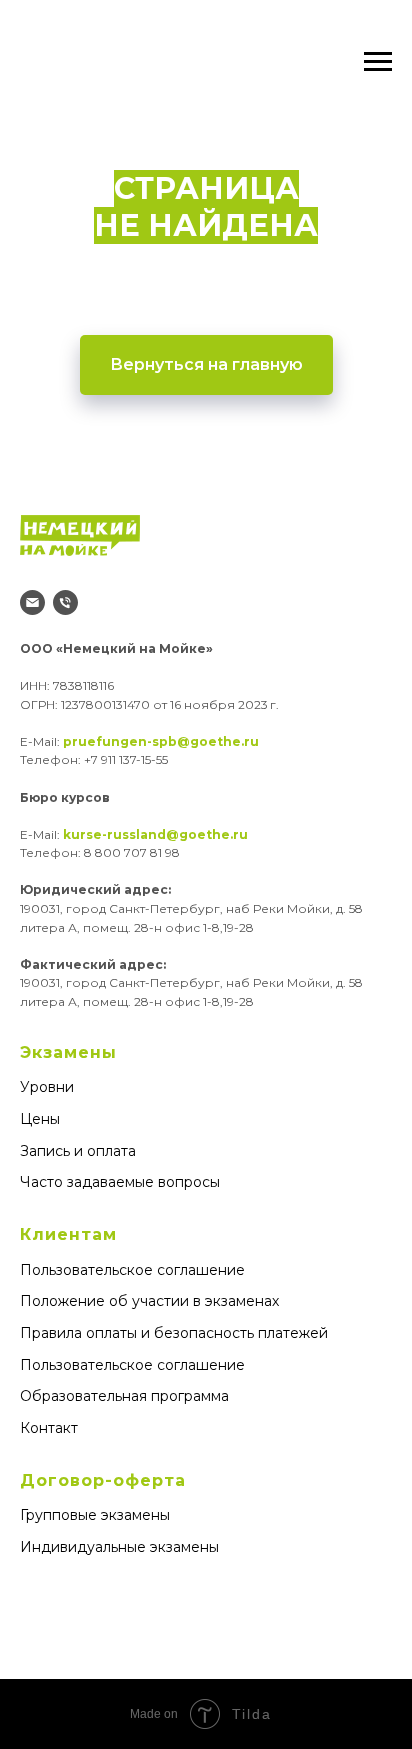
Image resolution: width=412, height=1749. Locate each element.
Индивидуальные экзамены (119, 1547)
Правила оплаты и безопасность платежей (174, 1333)
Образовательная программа (124, 1396)
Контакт (49, 1428)
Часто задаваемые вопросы (120, 1182)
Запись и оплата (78, 1151)
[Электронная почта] (32, 602)
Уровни (47, 1087)
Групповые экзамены (95, 1515)
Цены (40, 1119)
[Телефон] (65, 602)
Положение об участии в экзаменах (149, 1301)
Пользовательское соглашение (132, 1270)
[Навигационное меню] (378, 62)
